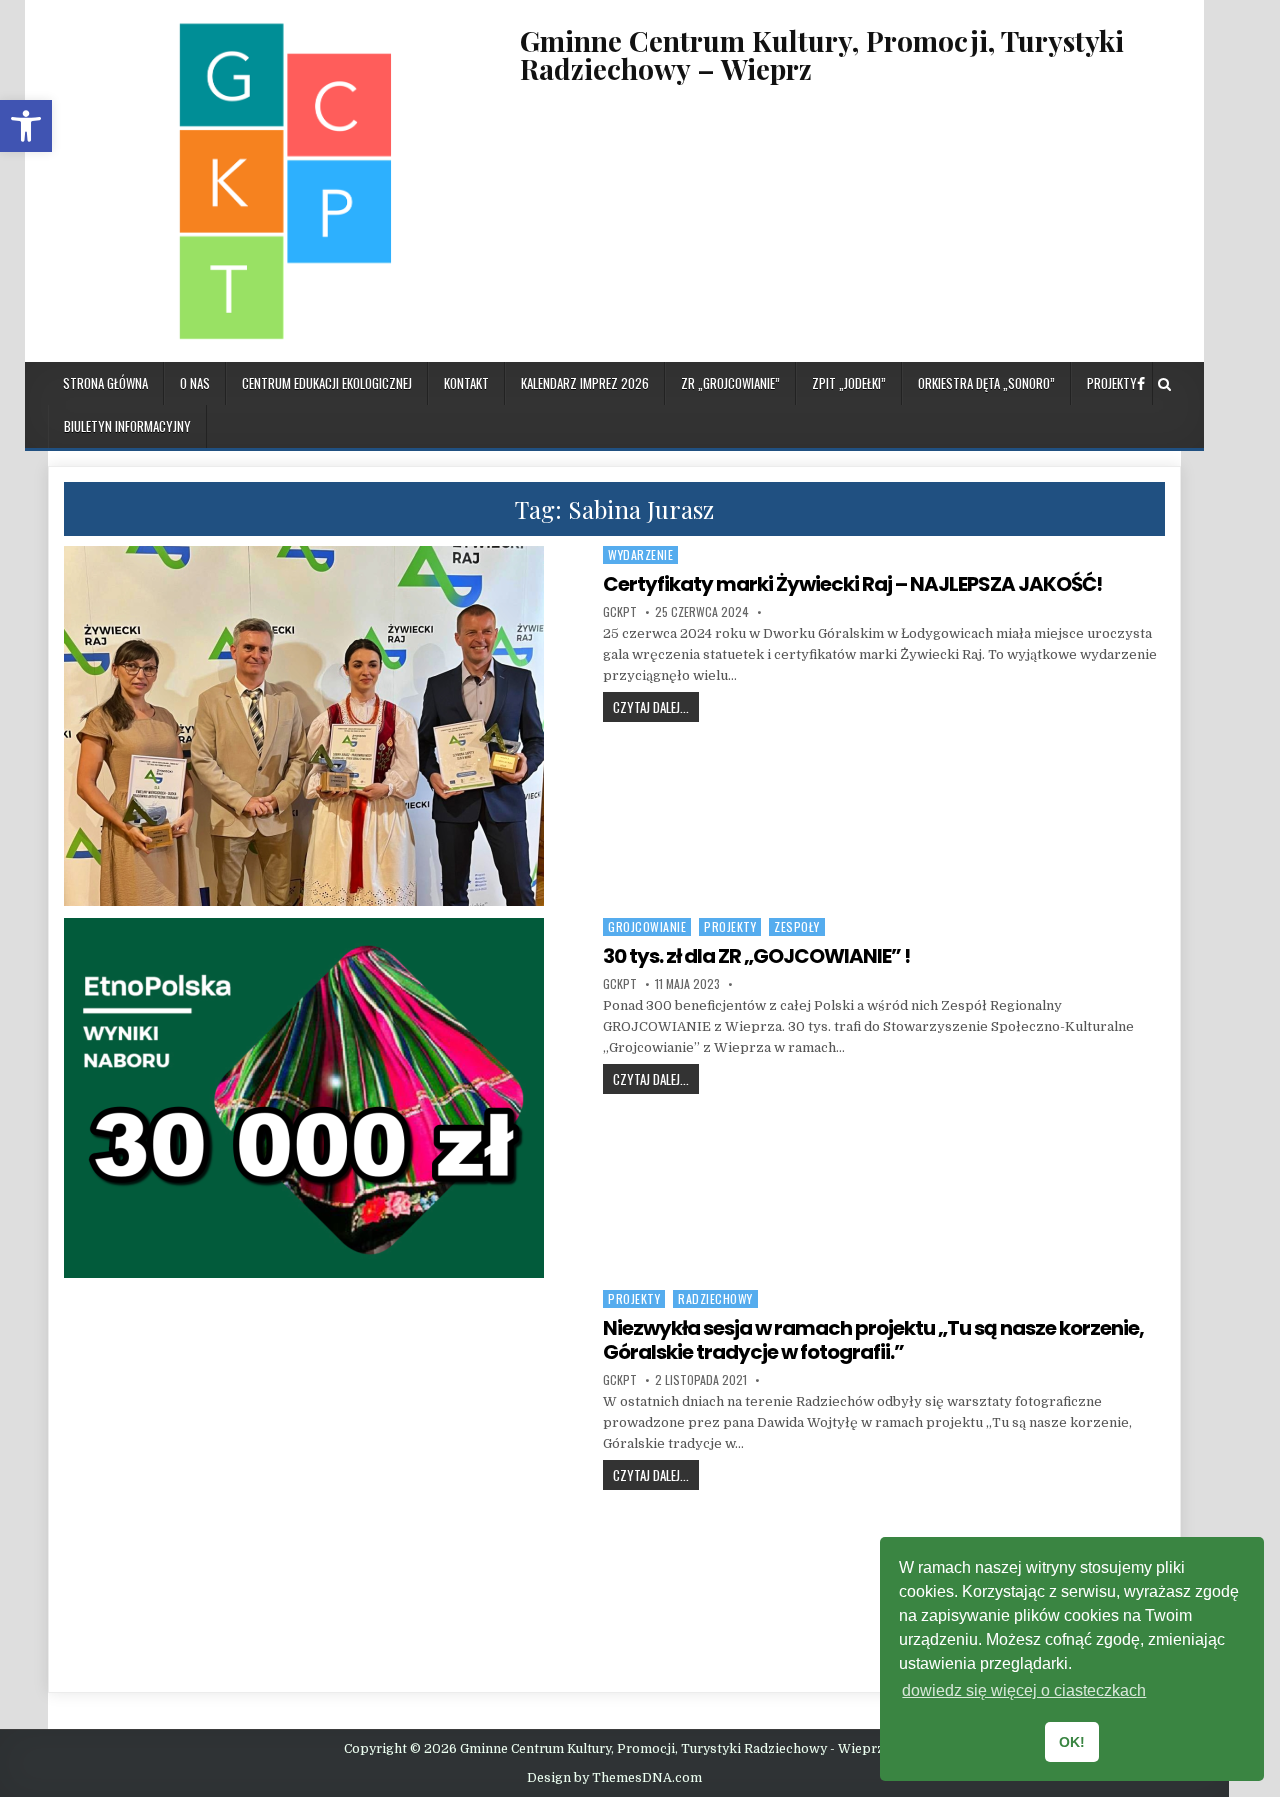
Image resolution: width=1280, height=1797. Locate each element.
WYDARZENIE (640, 554)
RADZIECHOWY (715, 1298)
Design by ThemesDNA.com (614, 1778)
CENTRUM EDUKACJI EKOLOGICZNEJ (327, 383)
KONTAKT (466, 383)
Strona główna (105, 383)
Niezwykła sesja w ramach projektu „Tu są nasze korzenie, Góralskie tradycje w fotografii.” (873, 1340)
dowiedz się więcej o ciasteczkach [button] (1024, 1690)
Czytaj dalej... (656, 706)
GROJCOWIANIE (647, 926)
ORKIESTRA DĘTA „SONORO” (986, 383)
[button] (26, 126)
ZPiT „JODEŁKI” (849, 383)
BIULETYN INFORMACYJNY (127, 426)
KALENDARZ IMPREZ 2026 (585, 383)
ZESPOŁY (797, 926)
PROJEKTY (1112, 383)
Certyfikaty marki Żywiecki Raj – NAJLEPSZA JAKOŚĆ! (852, 584)
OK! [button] (1072, 1742)
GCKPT (620, 612)
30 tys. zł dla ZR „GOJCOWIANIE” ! (756, 956)
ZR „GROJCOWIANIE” (730, 383)
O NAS (195, 383)
